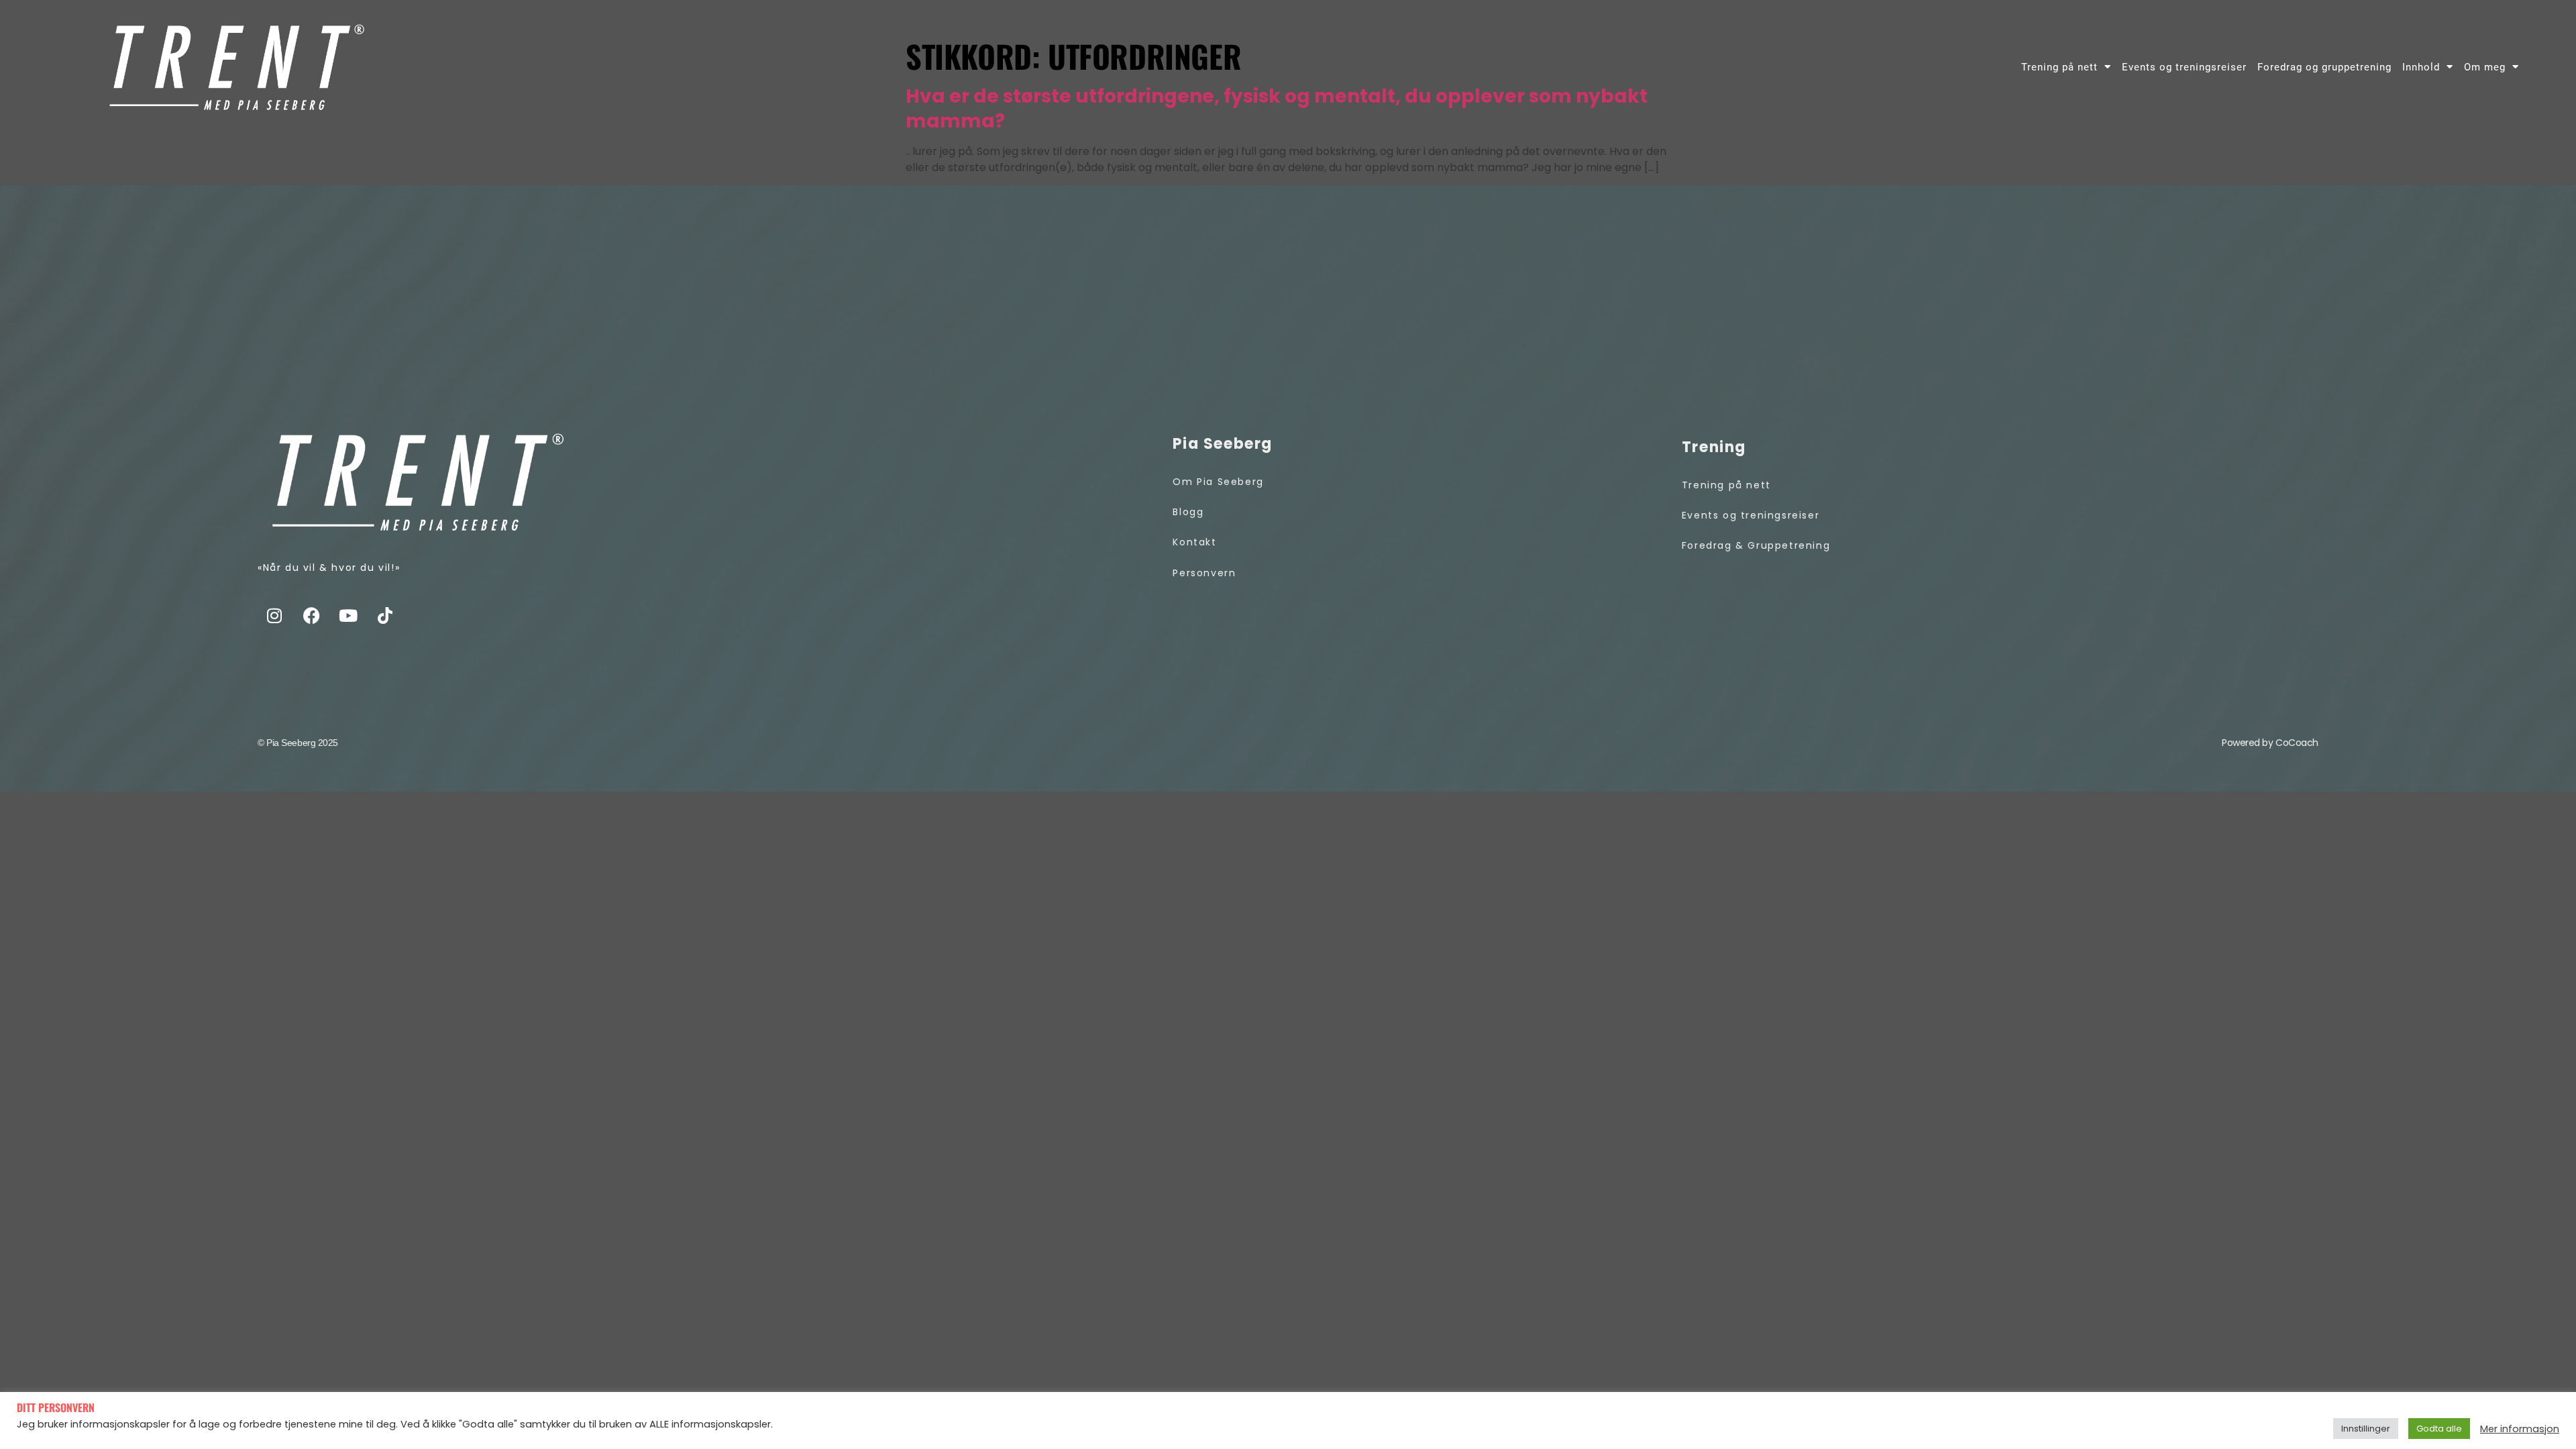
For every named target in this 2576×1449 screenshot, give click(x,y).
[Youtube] (348, 615)
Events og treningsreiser (2184, 67)
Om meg (2485, 67)
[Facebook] (311, 615)
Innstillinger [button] (2366, 1429)
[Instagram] (274, 615)
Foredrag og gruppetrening (2324, 67)
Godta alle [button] (2439, 1429)
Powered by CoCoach (2270, 743)
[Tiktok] (385, 615)
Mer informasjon (2520, 1429)
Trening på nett (2059, 67)
